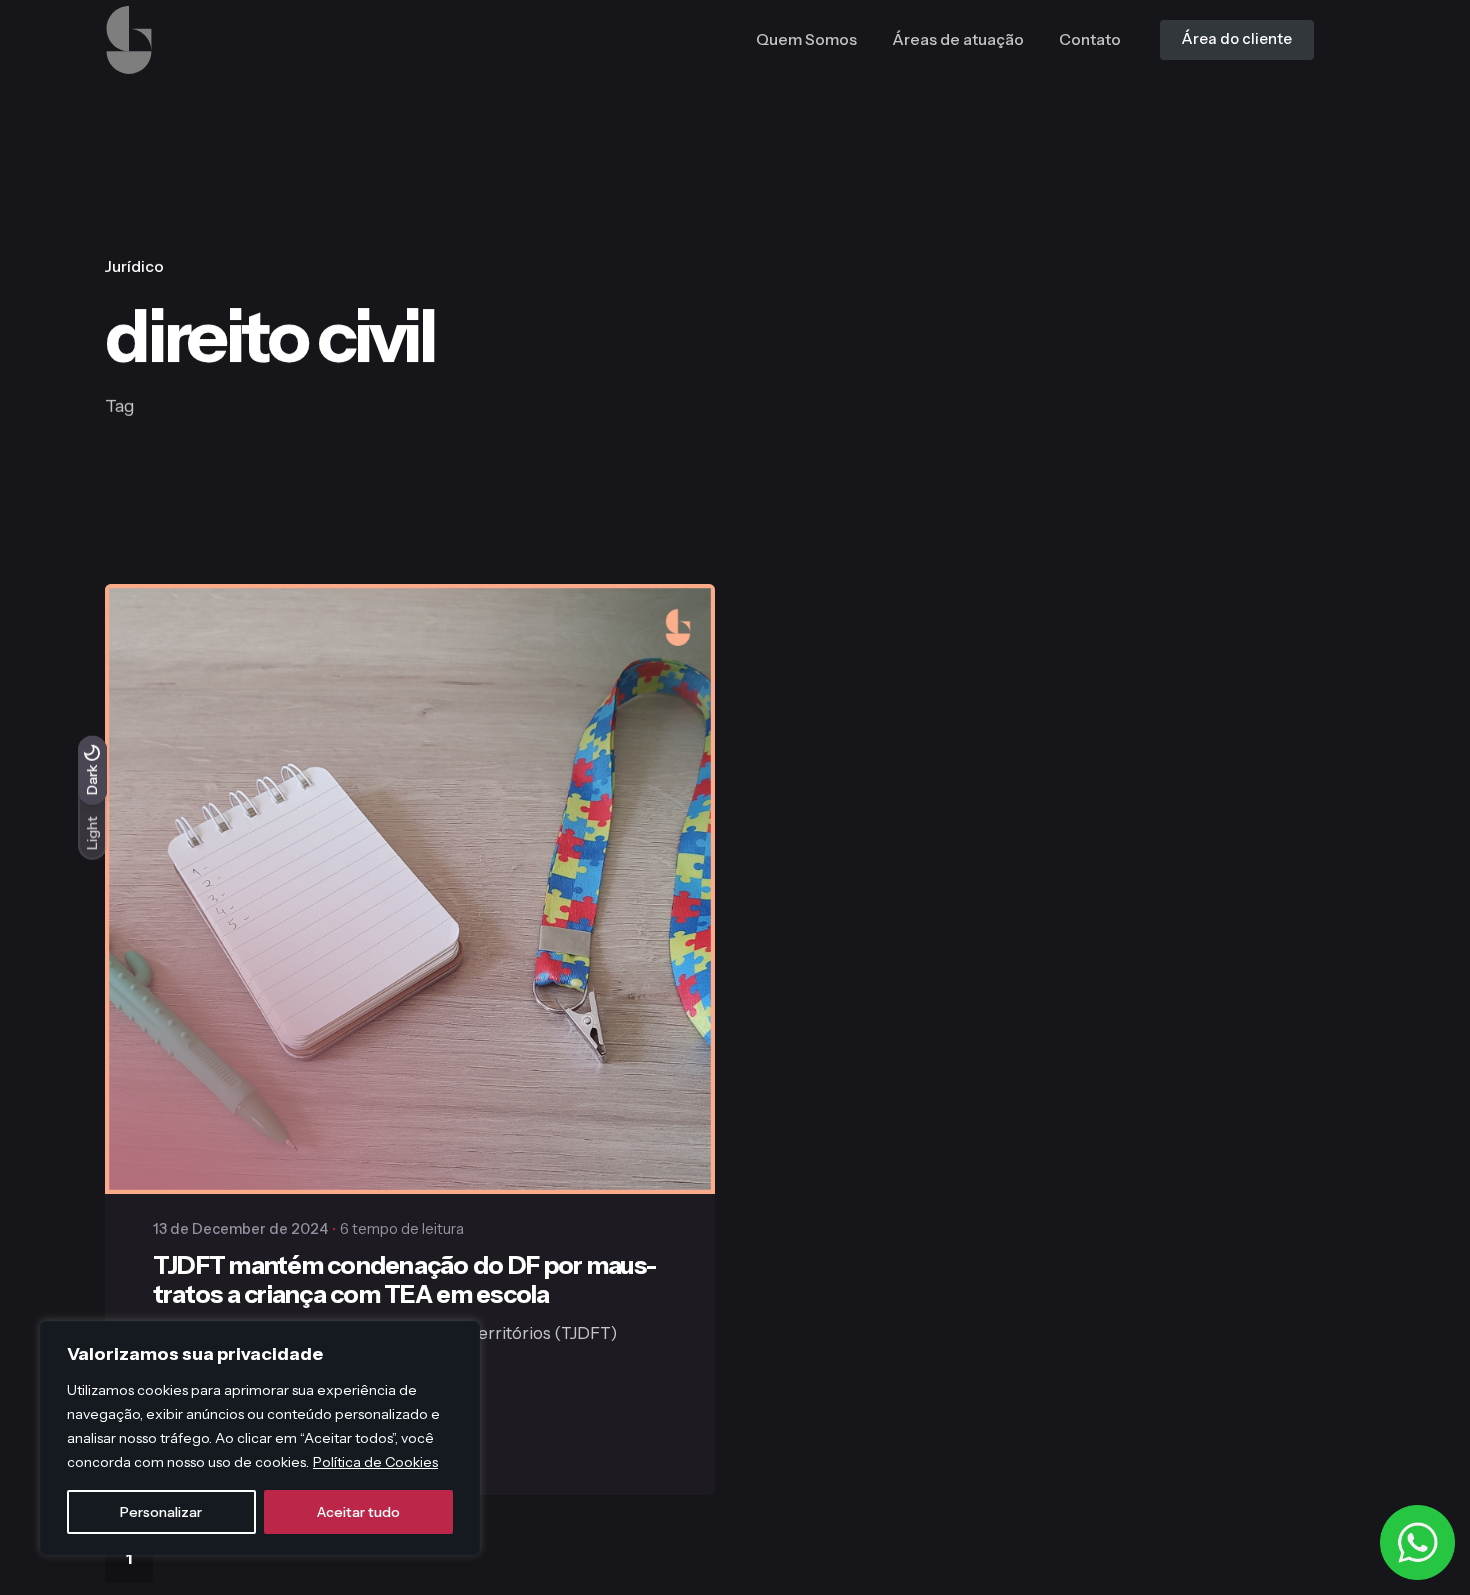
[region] (260, 1438)
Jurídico (134, 266)
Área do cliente (1237, 39)
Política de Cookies (375, 1462)
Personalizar (161, 1512)
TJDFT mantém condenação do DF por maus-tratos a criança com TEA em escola (404, 1280)
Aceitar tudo (358, 1512)
